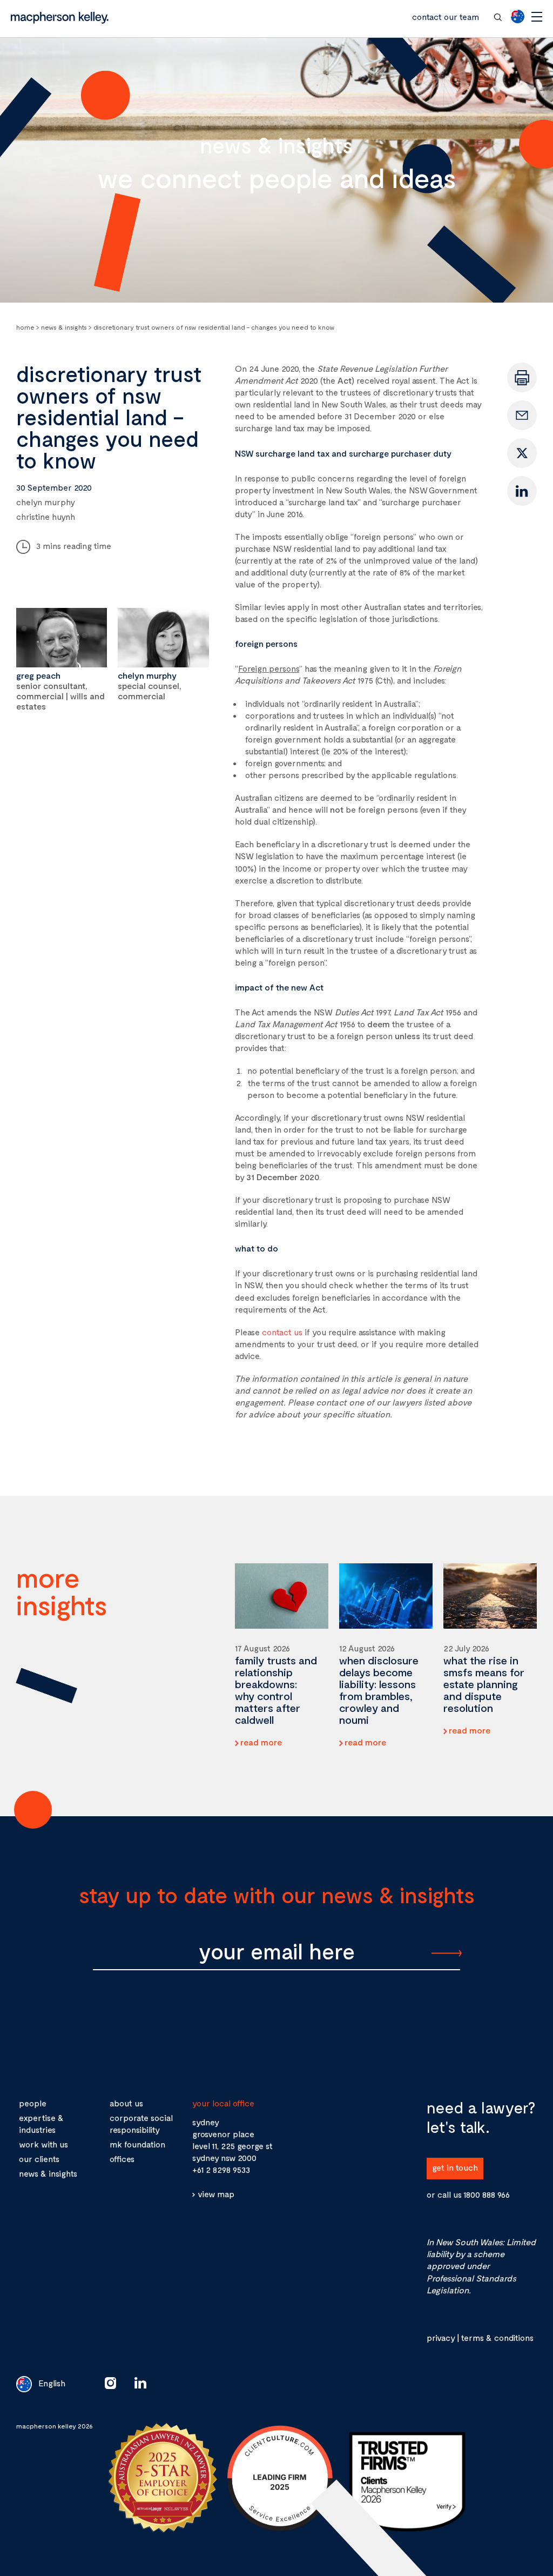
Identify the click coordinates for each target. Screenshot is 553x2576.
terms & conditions (497, 2337)
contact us (282, 1332)
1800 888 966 (487, 2194)
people (33, 2103)
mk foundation (137, 2144)
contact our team (446, 16)
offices (122, 2159)
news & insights (48, 2173)
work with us (43, 2144)
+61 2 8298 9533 (221, 2169)
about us (126, 2103)
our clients (39, 2159)
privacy (441, 2337)
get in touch (455, 2167)
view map (216, 2193)
